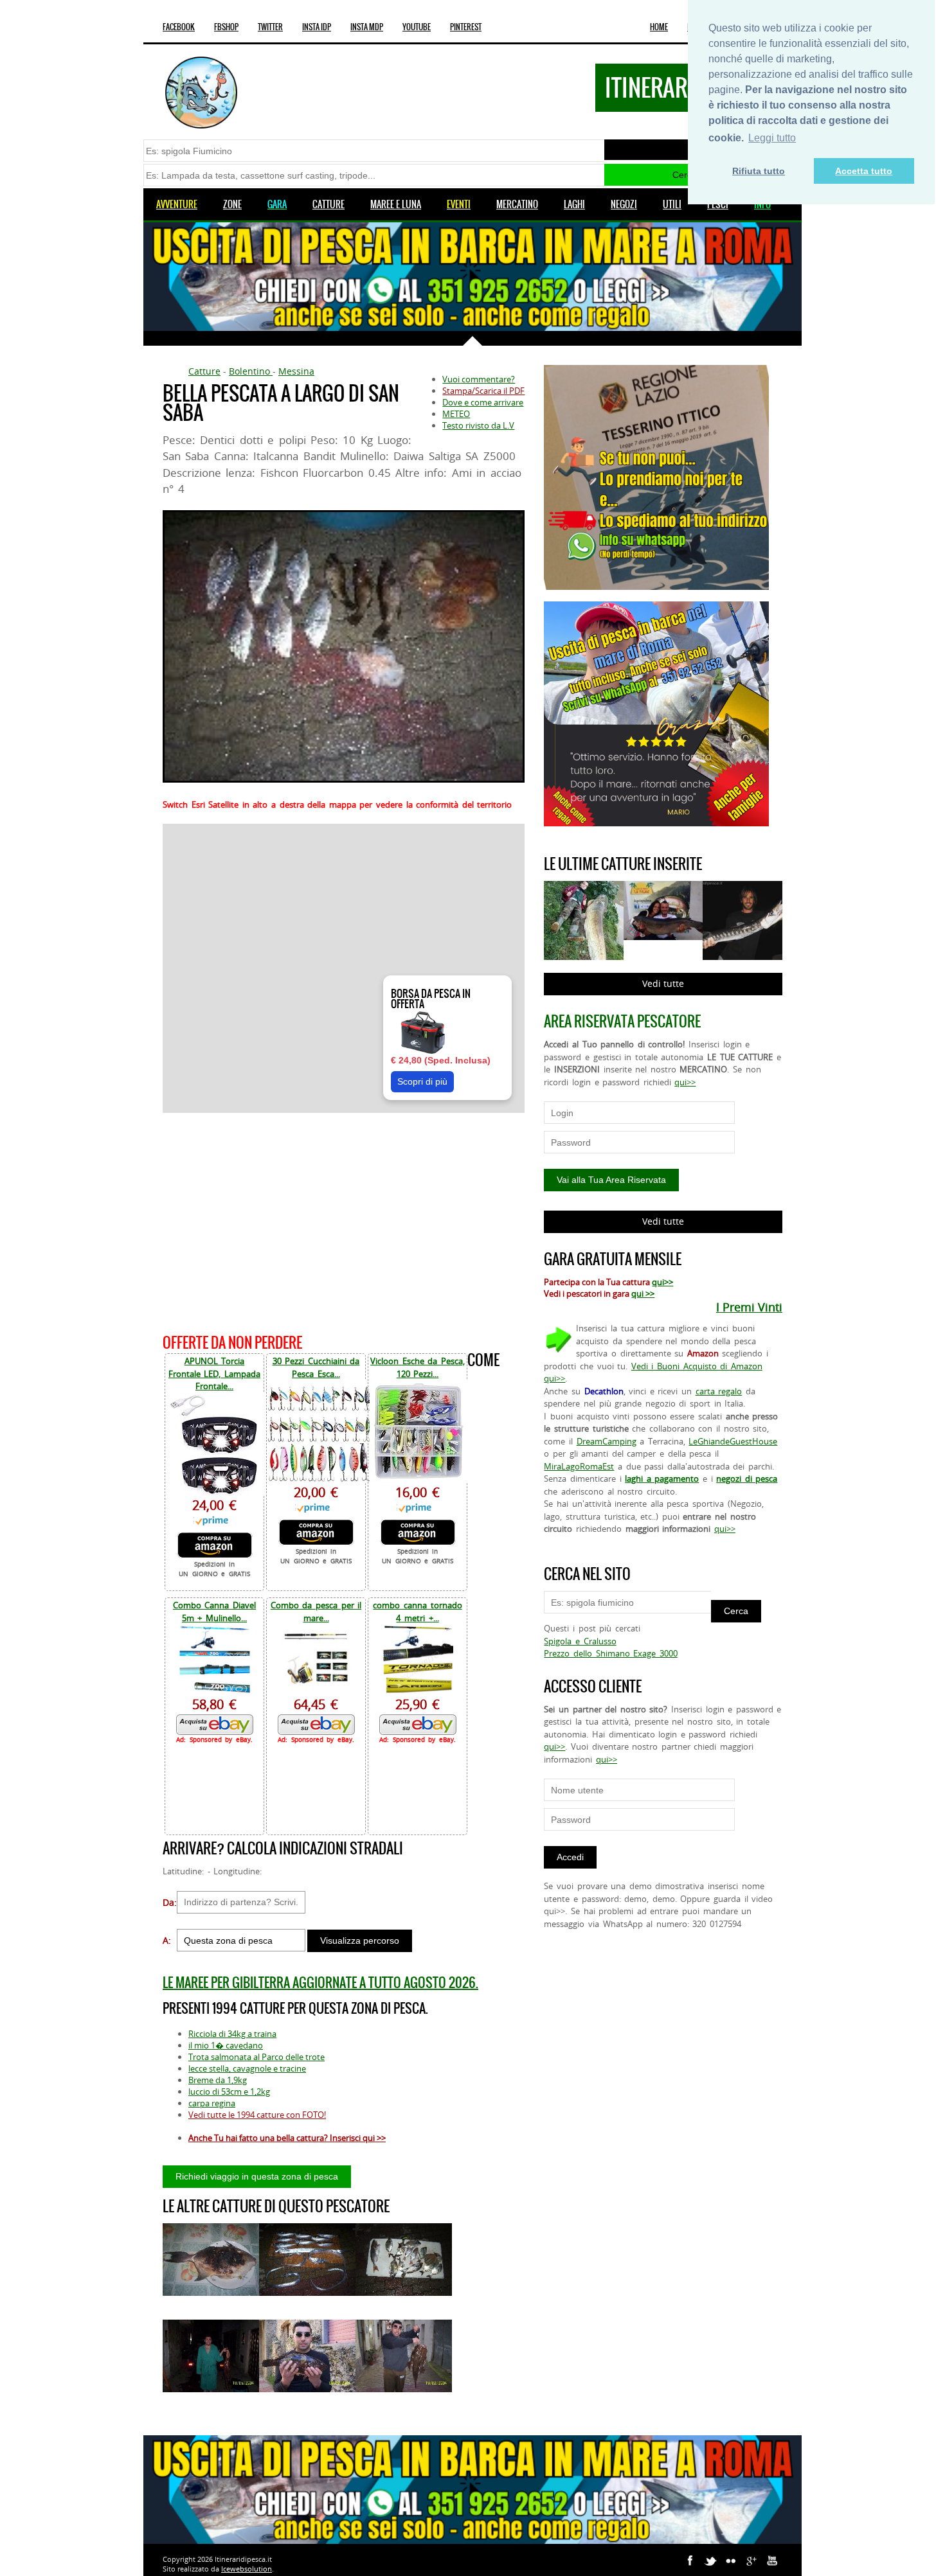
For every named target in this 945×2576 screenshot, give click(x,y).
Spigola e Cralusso (580, 1641)
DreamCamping (607, 1441)
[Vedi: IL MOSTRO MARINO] (404, 2356)
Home (659, 27)
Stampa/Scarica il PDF (483, 391)
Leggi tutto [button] (772, 138)
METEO (456, 414)
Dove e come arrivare (483, 402)
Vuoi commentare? (479, 379)
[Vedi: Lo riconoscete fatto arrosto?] (211, 2260)
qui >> (643, 1293)
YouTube (417, 27)
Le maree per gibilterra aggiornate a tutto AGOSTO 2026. (320, 1983)
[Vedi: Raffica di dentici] (404, 2260)
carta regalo (719, 1391)
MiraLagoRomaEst (579, 1466)
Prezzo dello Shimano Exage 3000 (610, 1653)
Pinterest (466, 27)
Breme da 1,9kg (218, 2080)
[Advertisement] (344, 1221)
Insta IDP (317, 27)
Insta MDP (367, 27)
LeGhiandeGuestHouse (733, 1441)
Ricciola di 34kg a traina (232, 2034)
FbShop (226, 27)
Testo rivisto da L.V (478, 425)
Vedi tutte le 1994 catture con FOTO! (257, 2115)
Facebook (179, 27)
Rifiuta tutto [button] (759, 171)
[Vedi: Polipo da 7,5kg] (211, 2356)
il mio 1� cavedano (226, 2045)
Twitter (270, 27)
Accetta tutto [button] (864, 171)
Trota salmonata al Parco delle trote (256, 2057)
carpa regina (212, 2103)
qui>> (685, 1082)
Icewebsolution (247, 2569)
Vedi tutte (663, 983)
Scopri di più (422, 1081)
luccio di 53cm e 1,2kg (229, 2092)
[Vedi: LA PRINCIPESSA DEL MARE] (307, 2356)
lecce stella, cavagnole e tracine (247, 2068)
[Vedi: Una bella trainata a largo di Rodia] (307, 2260)
